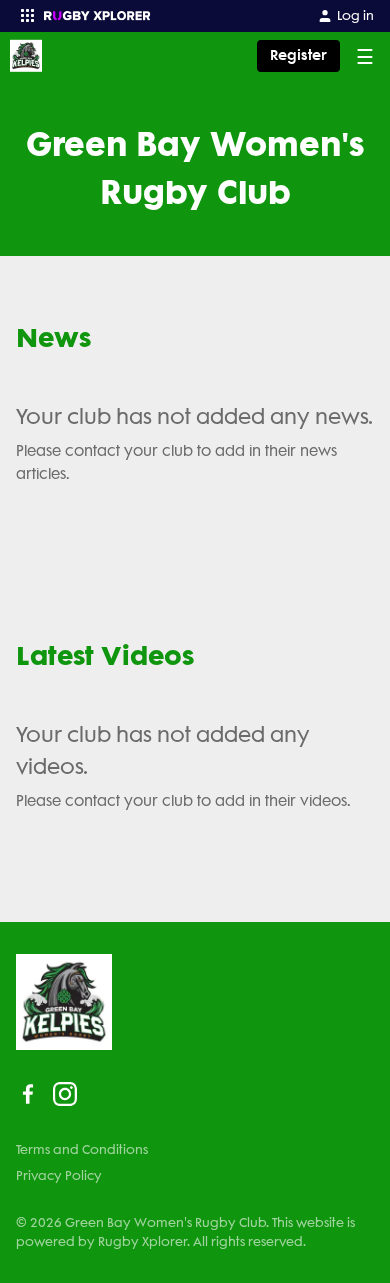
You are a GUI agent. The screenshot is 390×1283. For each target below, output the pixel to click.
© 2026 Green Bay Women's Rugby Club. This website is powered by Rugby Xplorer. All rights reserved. (185, 1232)
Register (298, 55)
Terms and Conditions (82, 1149)
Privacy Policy (59, 1175)
